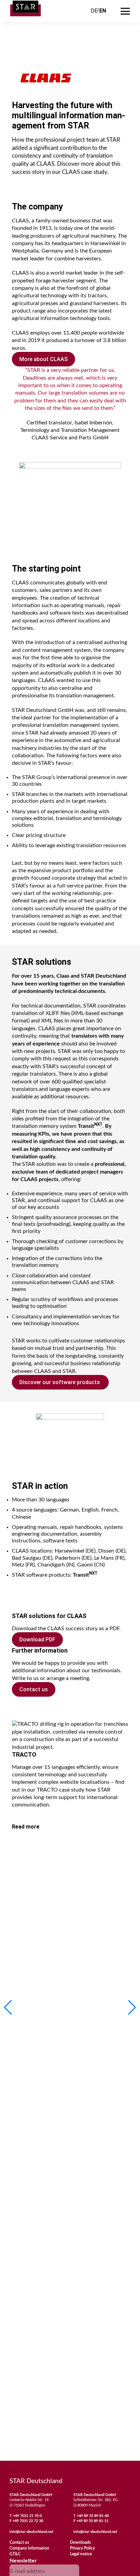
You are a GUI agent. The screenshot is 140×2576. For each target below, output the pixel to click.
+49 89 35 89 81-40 (93, 2516)
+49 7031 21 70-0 (27, 2516)
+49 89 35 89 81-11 (92, 2521)
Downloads (80, 2542)
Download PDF (37, 1640)
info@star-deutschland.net (31, 2532)
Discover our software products (60, 1382)
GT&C (15, 2554)
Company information (29, 2548)
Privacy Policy (82, 2548)
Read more (26, 1827)
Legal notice (81, 2554)
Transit (90, 1126)
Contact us (34, 1689)
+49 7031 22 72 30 (28, 2521)
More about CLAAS (43, 359)
